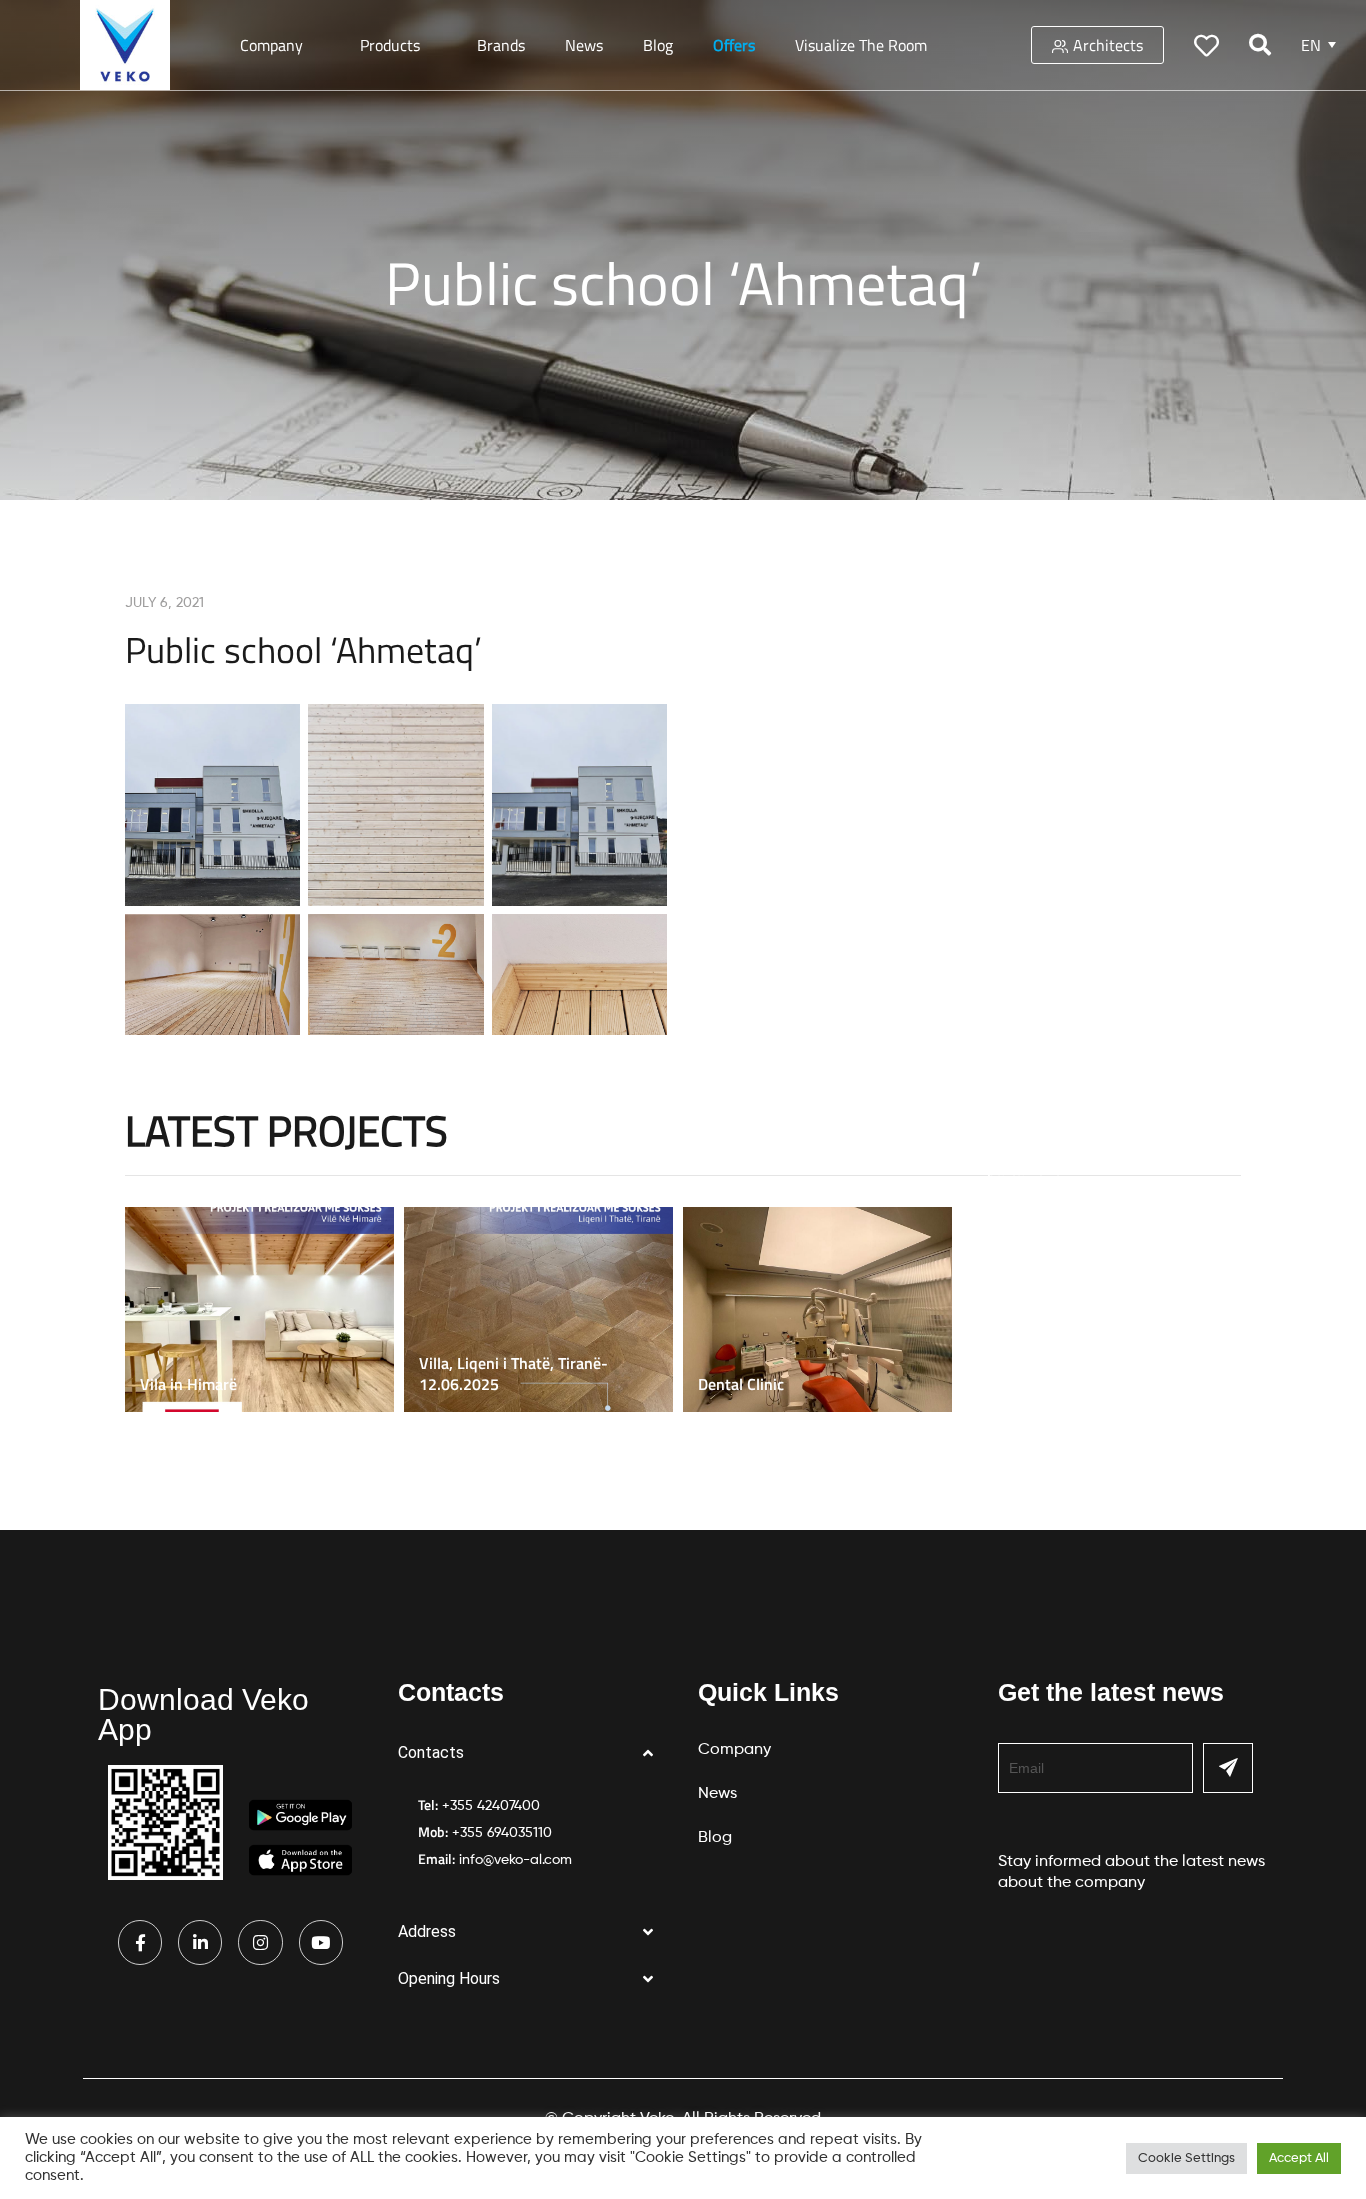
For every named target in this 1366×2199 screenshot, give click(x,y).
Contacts (431, 1752)
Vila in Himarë (188, 1384)
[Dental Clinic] (822, 1309)
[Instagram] (260, 1942)
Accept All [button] (1299, 2158)
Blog (658, 45)
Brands (501, 45)
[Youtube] (321, 1942)
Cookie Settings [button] (1186, 2158)
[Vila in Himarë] (264, 1309)
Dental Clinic (741, 1384)
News (584, 45)
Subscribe (1228, 1768)
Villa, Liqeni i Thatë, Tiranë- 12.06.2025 (513, 1374)
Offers (734, 45)
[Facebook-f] (140, 1942)
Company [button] (271, 45)
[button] (533, 1753)
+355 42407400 (491, 1806)
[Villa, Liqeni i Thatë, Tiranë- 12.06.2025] (543, 1309)
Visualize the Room (861, 45)
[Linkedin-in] (200, 1942)
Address (427, 1931)
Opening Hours (449, 1978)
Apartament (1018, 1169)
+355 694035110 (502, 1833)
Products (390, 45)
